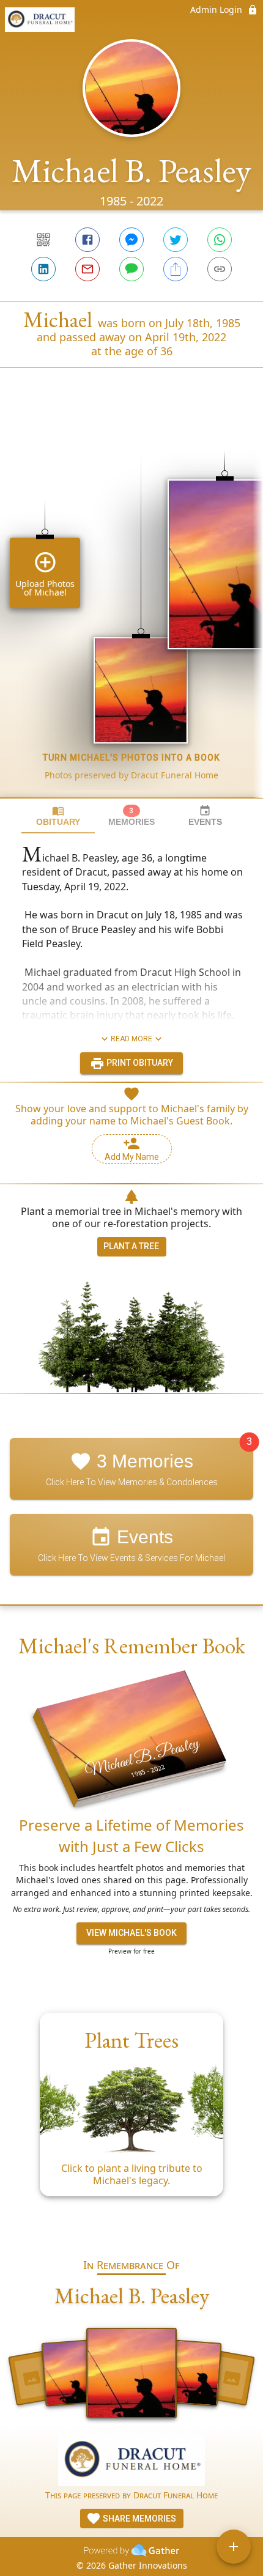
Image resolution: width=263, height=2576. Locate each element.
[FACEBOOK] (87, 240)
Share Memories (139, 2519)
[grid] (131, 603)
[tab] (58, 816)
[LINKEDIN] (43, 269)
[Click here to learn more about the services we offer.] (131, 2461)
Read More (131, 1039)
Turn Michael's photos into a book (131, 758)
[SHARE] (176, 269)
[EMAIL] (87, 269)
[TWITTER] (176, 240)
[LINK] (220, 269)
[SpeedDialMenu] (234, 2547)
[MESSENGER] (131, 240)
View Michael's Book (131, 1933)
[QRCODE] (43, 240)
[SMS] (131, 269)
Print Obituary (139, 1063)
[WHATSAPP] (220, 240)
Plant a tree (131, 1246)
